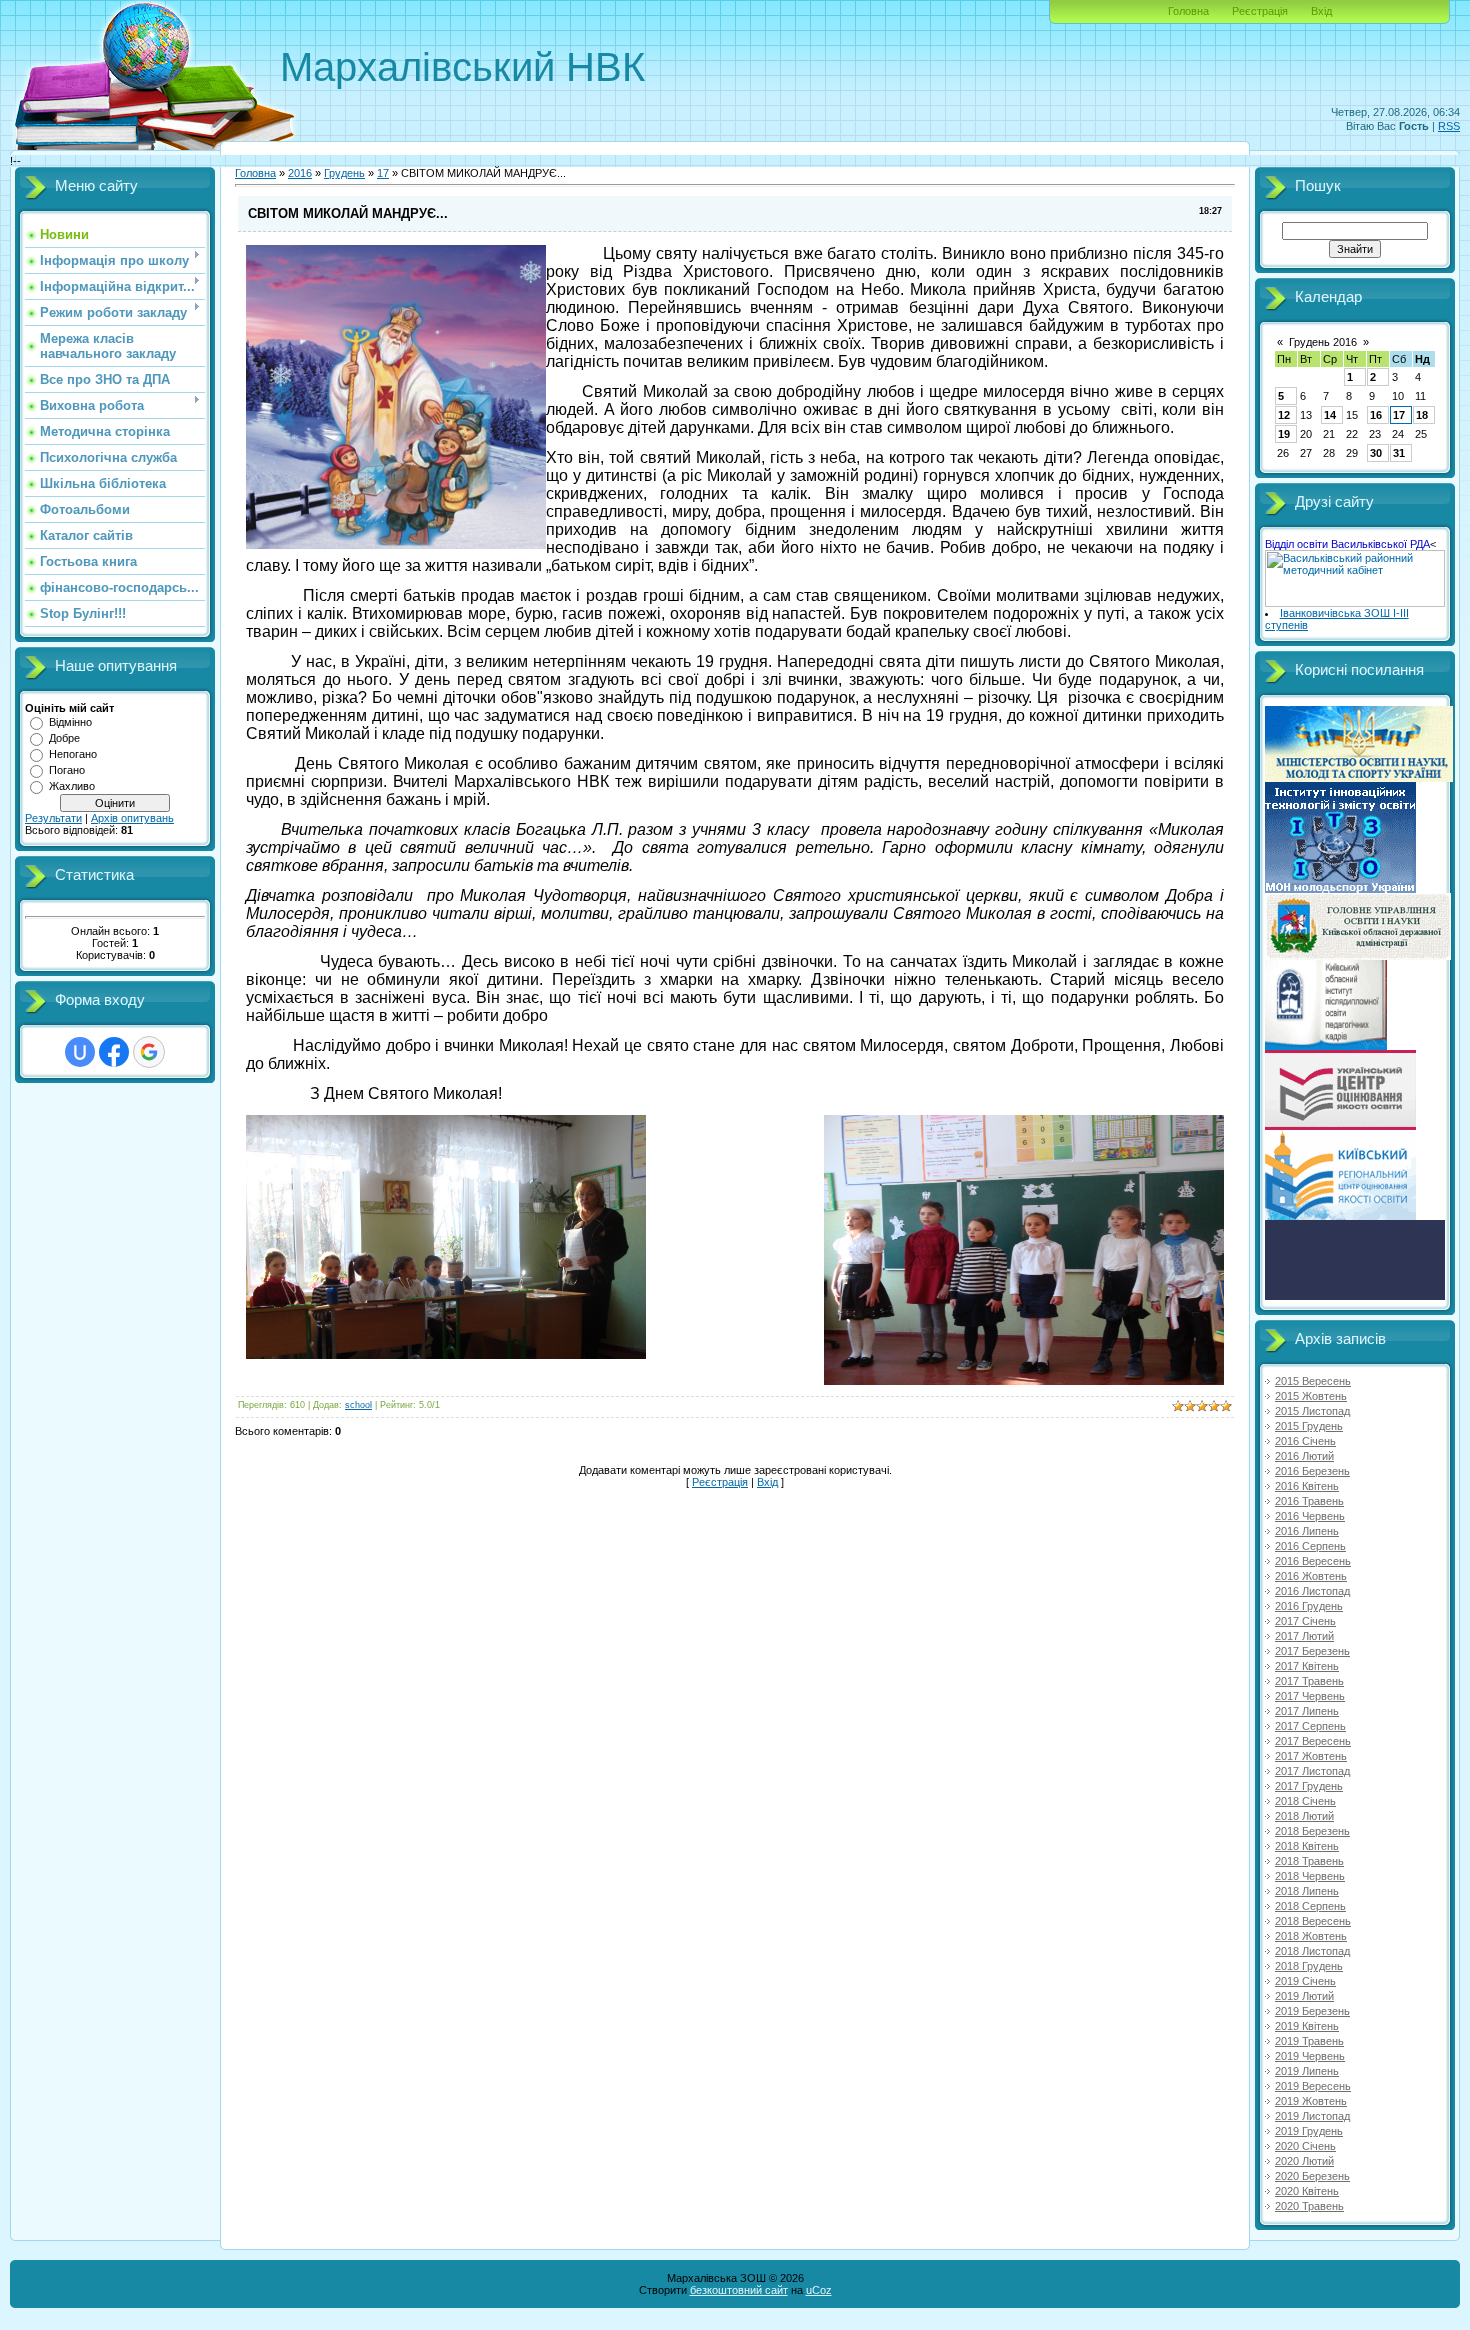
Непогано (73, 754)
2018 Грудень (1309, 1966)
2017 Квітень (1307, 1666)
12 (1284, 415)
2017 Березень (1312, 1651)
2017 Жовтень (1311, 1756)
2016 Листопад (1312, 1591)
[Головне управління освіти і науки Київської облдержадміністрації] (1358, 956)
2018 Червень (1310, 1876)
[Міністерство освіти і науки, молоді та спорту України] (1359, 778)
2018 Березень (1312, 1831)
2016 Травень (1309, 1501)
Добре (64, 738)
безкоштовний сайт (739, 2290)
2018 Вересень (1313, 1921)
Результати (53, 818)
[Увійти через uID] (80, 1052)
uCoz (819, 2290)
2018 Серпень (1310, 1906)
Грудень (344, 173)
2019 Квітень (1307, 2026)
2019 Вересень (1313, 2086)
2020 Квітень (1307, 2191)
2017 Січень (1305, 1621)
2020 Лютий (1304, 2161)
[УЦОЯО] (1340, 1126)
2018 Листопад (1312, 1951)
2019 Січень (1305, 1981)
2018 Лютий (1304, 1816)
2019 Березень (1312, 2011)
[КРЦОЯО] (1340, 1216)
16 (1376, 415)
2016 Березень (1312, 1471)
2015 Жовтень (1311, 1396)
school (358, 1405)
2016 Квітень (1307, 1486)
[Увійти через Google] (149, 1052)
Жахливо (72, 786)
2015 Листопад (1312, 1411)
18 (1422, 415)
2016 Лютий (1304, 1456)
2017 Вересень (1313, 1741)
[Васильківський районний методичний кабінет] (1355, 603)
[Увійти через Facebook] (114, 1052)
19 (1284, 434)
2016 (300, 173)
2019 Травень (1309, 2041)
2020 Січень (1305, 2146)
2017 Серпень (1310, 1726)
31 (1399, 453)
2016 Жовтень (1311, 1576)
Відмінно (70, 722)
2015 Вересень (1313, 1381)
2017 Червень (1310, 1696)
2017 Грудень (1309, 1786)
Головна (1188, 11)
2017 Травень (1309, 1681)
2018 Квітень (1307, 1846)
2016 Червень (1310, 1516)
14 (1330, 415)
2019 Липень (1307, 2071)
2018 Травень (1309, 1861)
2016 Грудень (1309, 1606)
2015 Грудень (1309, 1426)
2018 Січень (1305, 1801)
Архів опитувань (132, 818)
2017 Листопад (1312, 1771)
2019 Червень (1310, 2056)
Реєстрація (1260, 11)
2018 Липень (1307, 1891)
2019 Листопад (1312, 2116)
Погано (67, 770)
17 (383, 173)
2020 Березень (1312, 2176)
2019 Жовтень (1311, 2101)
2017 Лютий (1304, 1636)
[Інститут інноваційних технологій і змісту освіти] (1340, 889)
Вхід (1321, 11)
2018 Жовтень (1311, 1936)
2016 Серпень (1310, 1546)
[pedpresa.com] (1355, 1296)
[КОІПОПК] (1326, 1046)
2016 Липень (1307, 1531)
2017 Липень (1307, 1711)
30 (1376, 453)
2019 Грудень (1309, 2131)
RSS (1449, 126)
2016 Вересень (1313, 1561)
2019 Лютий (1304, 1996)
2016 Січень (1305, 1441)
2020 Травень (1309, 2206)
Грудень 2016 (1323, 342)
